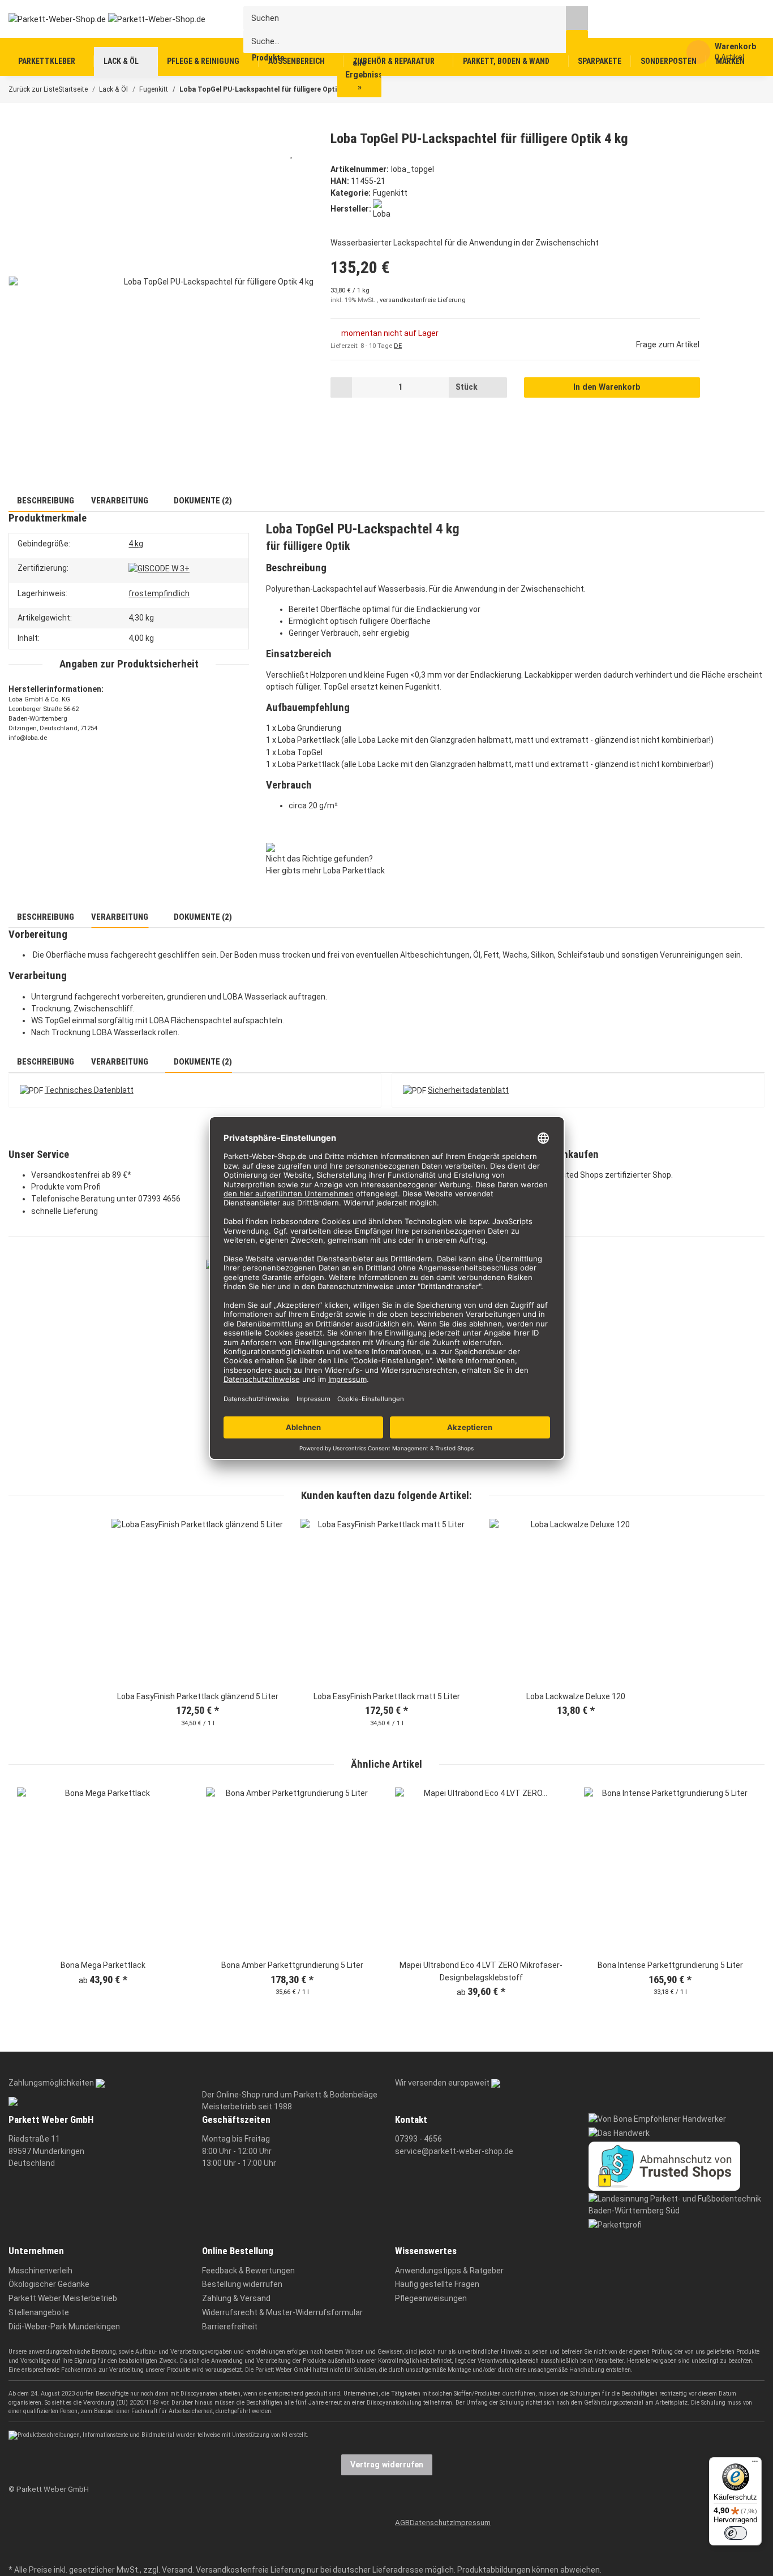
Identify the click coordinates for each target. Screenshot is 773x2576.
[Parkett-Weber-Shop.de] (98, 19)
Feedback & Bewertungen (248, 2271)
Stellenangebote (39, 2312)
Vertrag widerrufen (387, 2465)
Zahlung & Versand (236, 2298)
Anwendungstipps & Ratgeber (449, 2271)
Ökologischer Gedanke (49, 2284)
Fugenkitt (390, 193)
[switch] (736, 2533)
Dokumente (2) (202, 501)
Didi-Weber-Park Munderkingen (64, 2327)
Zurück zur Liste (33, 89)
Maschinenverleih (40, 2271)
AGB (402, 2523)
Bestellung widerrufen (242, 2284)
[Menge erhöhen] (495, 387)
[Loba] (383, 209)
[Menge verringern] (342, 387)
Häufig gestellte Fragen (437, 2284)
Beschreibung (45, 501)
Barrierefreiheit (230, 2327)
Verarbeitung (120, 501)
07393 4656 (159, 1199)
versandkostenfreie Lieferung (423, 300)
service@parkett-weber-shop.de (454, 2151)
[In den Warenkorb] (16, 124)
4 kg (136, 544)
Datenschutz (431, 2523)
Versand (177, 2570)
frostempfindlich (159, 593)
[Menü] (755, 2464)
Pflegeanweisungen (431, 2298)
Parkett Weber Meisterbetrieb (63, 2298)
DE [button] (398, 346)
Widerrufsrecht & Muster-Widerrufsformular (282, 2312)
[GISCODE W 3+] (159, 568)
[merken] (292, 153)
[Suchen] (577, 18)
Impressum (472, 2523)
